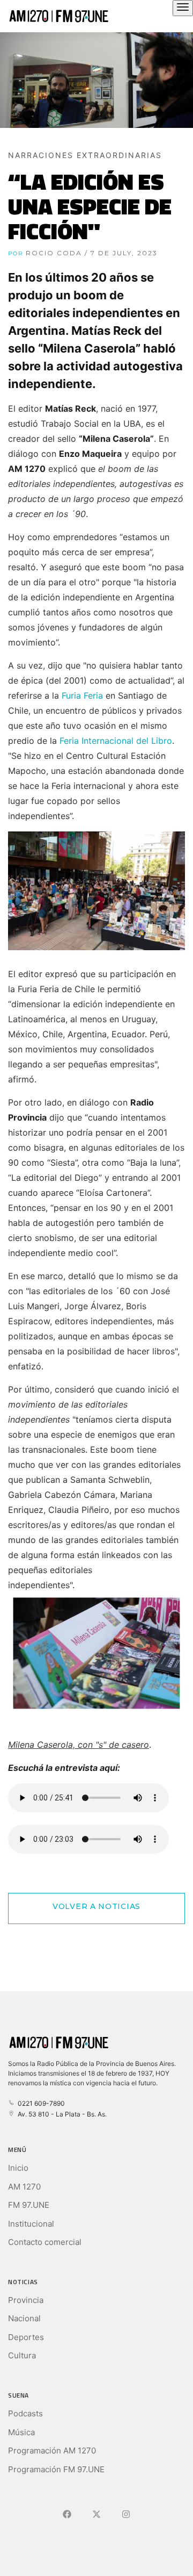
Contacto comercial (45, 2242)
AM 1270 (24, 2187)
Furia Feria (82, 695)
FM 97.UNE (29, 2205)
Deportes (26, 2337)
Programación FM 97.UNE (56, 2469)
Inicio (18, 2168)
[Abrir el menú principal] (183, 8)
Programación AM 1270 (52, 2451)
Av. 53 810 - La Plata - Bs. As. (61, 2114)
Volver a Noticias (96, 1906)
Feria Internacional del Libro (116, 741)
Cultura (22, 2355)
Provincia (26, 2300)
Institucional (31, 2224)
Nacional (24, 2318)
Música (21, 2432)
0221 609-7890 (40, 2103)
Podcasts (25, 2413)
